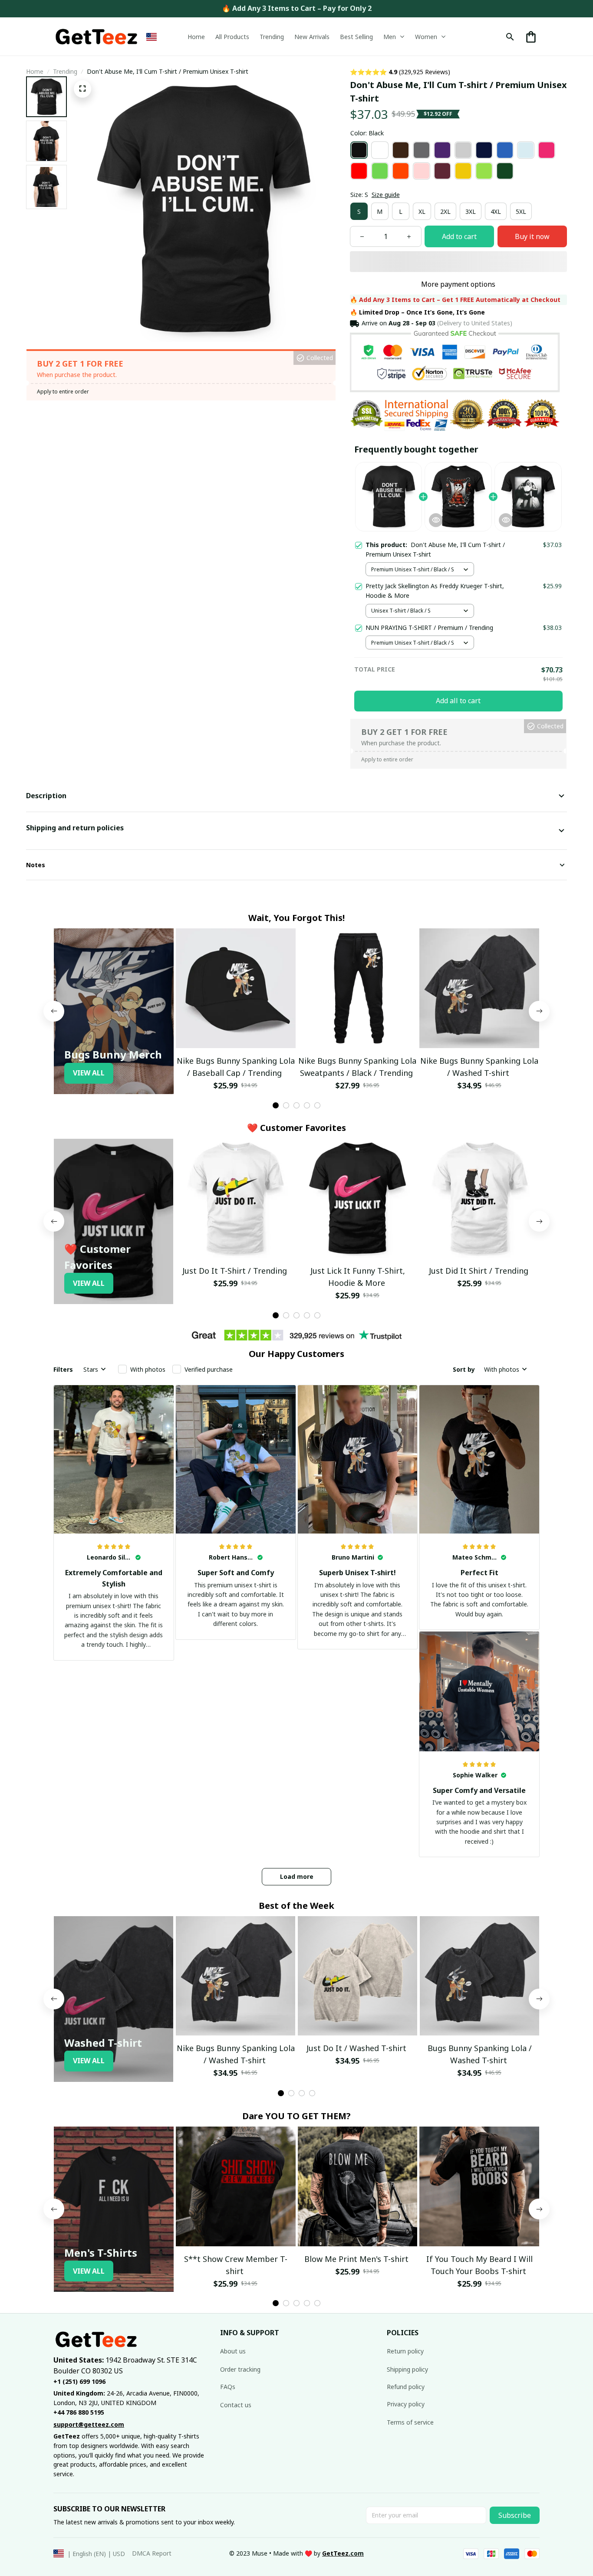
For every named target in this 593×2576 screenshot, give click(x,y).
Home (35, 71)
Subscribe (515, 2515)
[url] (343, 2553)
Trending (65, 71)
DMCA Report (152, 2553)
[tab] (276, 1105)
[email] (89, 2425)
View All (89, 1073)
